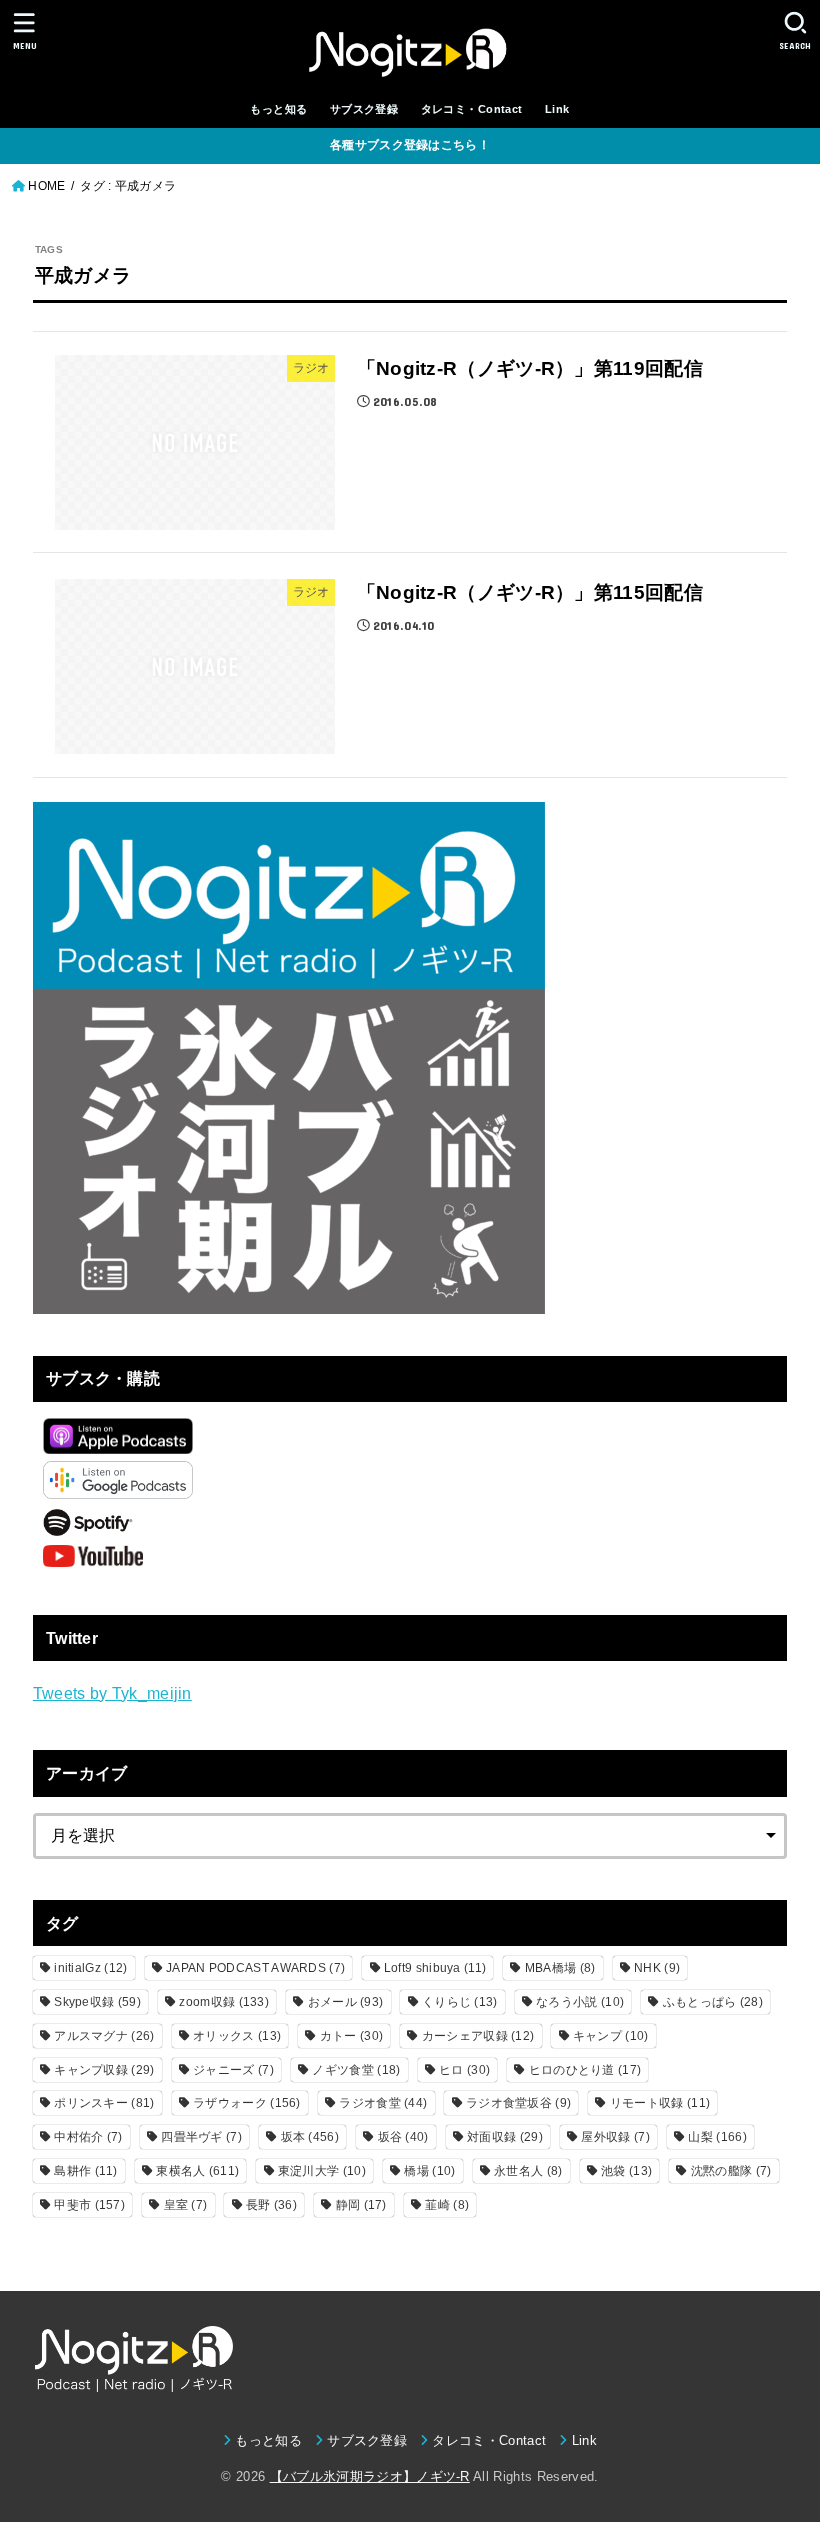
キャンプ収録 (104, 2070)
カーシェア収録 (478, 2036)
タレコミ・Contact (472, 109)
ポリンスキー (104, 2103)
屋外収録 (615, 2137)
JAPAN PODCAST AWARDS (255, 1968)
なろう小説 (580, 2002)
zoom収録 (224, 2002)
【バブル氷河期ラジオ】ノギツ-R (370, 2476)
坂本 (310, 2137)
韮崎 (447, 2205)
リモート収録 (660, 2103)
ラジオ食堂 (383, 2103)
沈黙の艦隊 (731, 2171)
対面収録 (505, 2137)
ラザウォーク (247, 2103)
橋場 (429, 2171)
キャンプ (611, 2036)
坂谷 (403, 2137)
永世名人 (528, 2171)
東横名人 (197, 2171)
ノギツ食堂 (356, 2070)
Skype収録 (97, 2002)
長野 (271, 2205)
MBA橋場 (560, 1968)
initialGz (90, 1968)
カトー (351, 2036)
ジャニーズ (233, 2070)
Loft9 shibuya (435, 1968)
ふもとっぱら (713, 2002)
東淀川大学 (322, 2171)
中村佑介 (88, 2137)
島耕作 (85, 2171)
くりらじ (460, 2002)
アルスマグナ (104, 2036)
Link (557, 109)
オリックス (237, 2036)
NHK (657, 1968)
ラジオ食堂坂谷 (518, 2103)
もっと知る (278, 109)
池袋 (626, 2171)
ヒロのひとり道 (585, 2070)
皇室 (186, 2205)
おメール (346, 2002)
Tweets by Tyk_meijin (112, 1693)
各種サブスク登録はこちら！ (410, 145)
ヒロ (464, 2070)
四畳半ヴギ (201, 2137)
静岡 (361, 2205)
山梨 (717, 2137)
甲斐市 (89, 2205)
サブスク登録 (364, 109)
